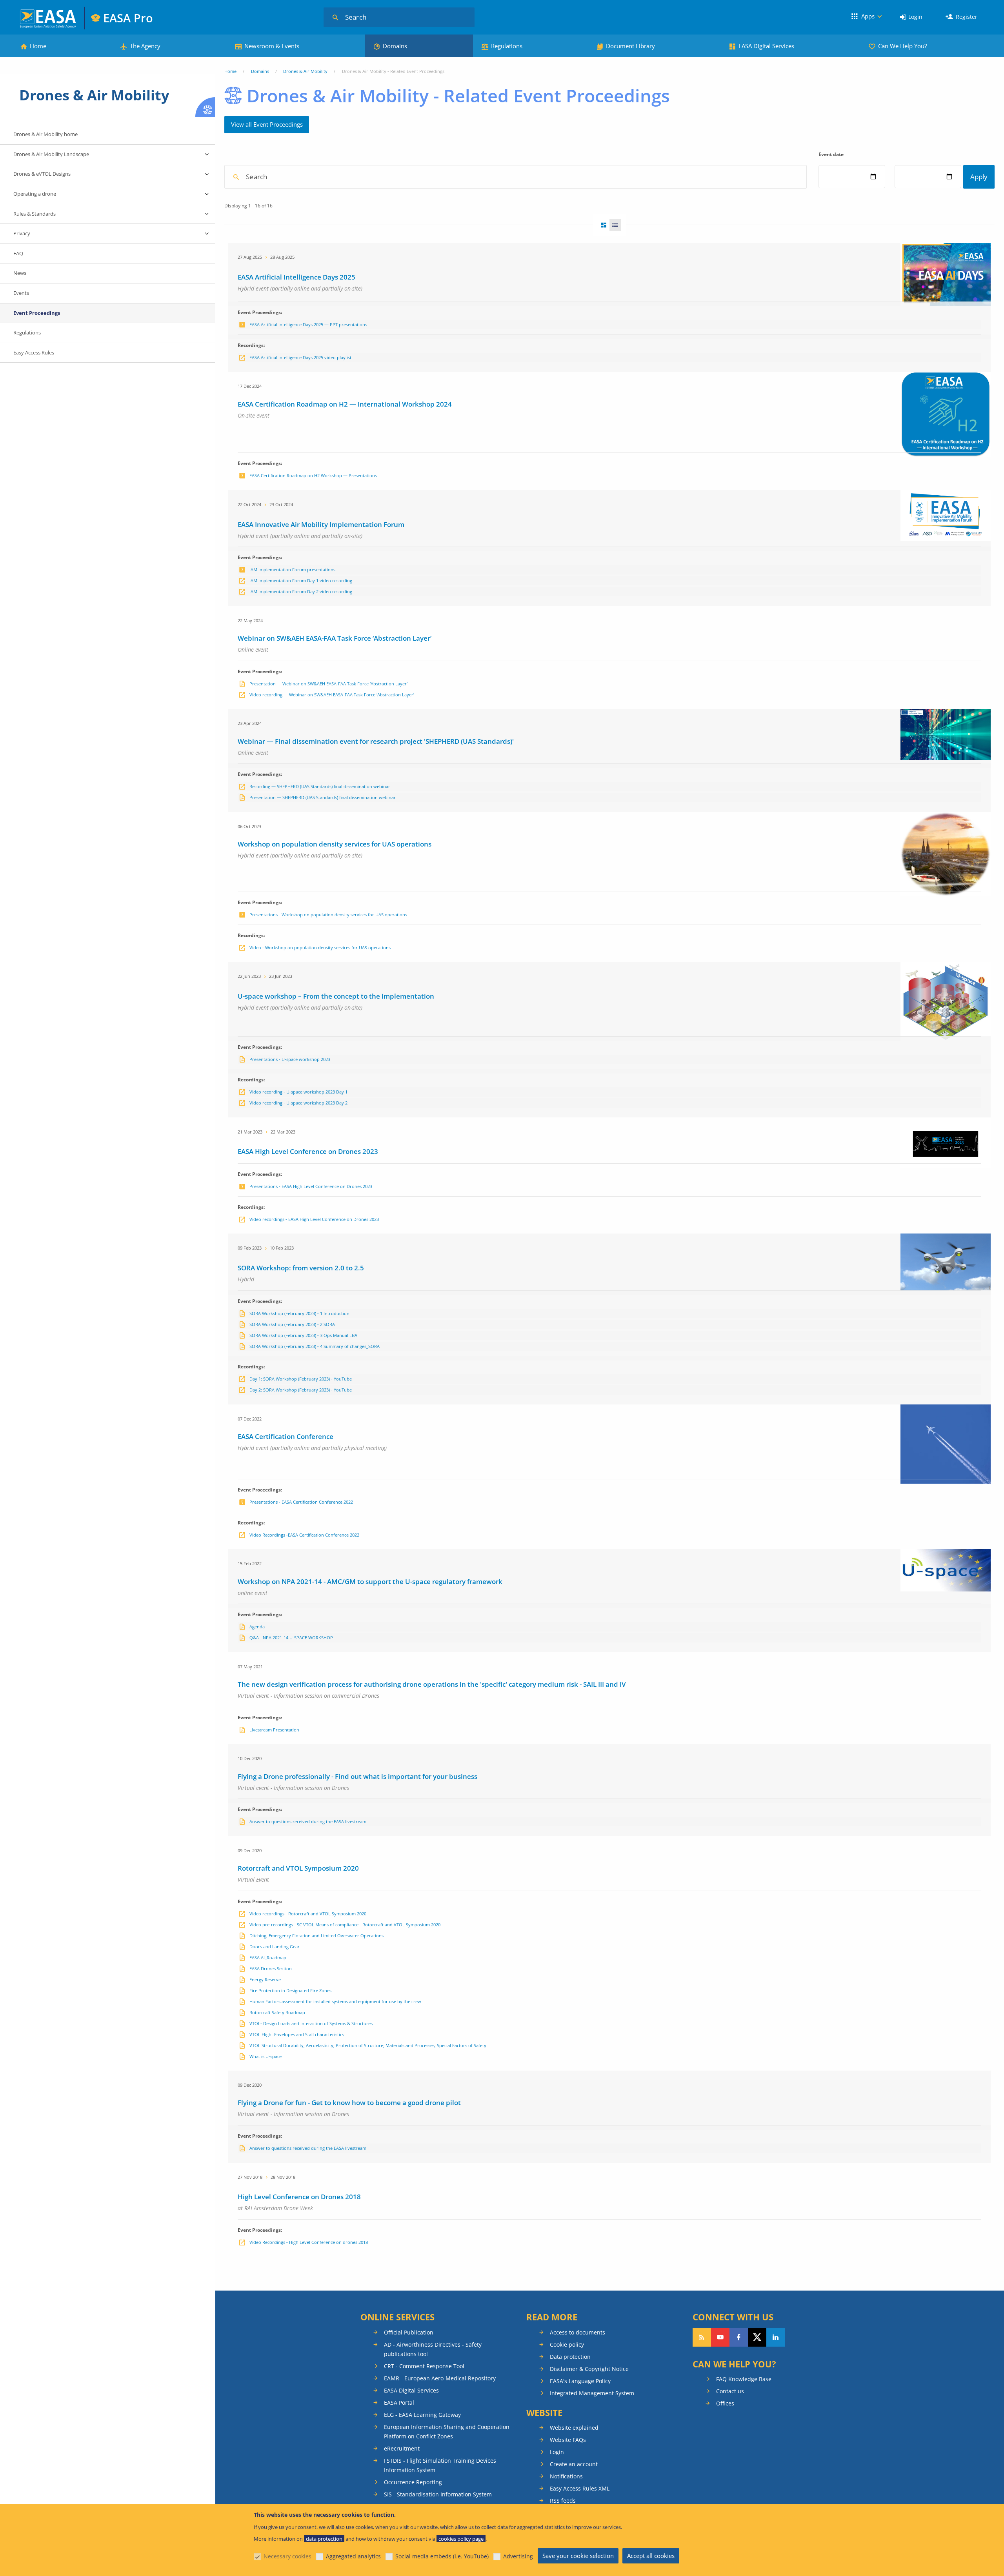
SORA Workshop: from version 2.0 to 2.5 (301, 1268)
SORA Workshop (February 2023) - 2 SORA (292, 1324)
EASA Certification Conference (286, 1436)
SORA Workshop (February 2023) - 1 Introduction (299, 1313)
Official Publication (409, 2332)
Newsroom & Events (272, 46)
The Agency (145, 46)
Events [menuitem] (21, 293)
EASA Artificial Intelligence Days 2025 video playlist (300, 357)
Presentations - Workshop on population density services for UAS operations (328, 915)
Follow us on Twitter (757, 2337)
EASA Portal (399, 2403)
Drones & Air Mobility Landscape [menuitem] (51, 154)
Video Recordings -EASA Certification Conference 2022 (304, 1535)
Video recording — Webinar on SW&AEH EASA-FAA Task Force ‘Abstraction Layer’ (332, 695)
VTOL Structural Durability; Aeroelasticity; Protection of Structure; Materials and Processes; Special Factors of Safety (368, 2045)
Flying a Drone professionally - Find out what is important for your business (357, 1776)
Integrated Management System (592, 2393)
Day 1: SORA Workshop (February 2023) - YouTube (301, 1379)
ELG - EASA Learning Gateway (422, 2415)
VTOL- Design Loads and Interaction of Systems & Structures (311, 2023)
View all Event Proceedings (267, 124)
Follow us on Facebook (739, 2337)
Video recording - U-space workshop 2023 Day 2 (298, 1103)
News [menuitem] (20, 273)
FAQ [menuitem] (18, 253)
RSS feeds (563, 2501)
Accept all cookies (651, 2556)
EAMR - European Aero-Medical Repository (440, 2378)
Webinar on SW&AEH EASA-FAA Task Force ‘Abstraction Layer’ (335, 638)
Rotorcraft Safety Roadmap (277, 2012)
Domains (395, 46)
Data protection (570, 2357)
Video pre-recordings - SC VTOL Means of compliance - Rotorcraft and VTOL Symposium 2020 (345, 1925)
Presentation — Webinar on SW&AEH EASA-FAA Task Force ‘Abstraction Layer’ (328, 684)
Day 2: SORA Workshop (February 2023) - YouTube (301, 1390)
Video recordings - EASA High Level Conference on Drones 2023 (314, 1219)
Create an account (574, 2464)
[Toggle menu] (207, 154)
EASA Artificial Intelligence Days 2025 (296, 277)
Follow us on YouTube (720, 2337)
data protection (324, 2539)
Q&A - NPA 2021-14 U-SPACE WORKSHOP (291, 1638)
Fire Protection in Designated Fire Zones (290, 1990)
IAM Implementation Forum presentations (292, 570)
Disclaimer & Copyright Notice (589, 2369)
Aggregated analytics (353, 2556)
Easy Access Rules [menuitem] (34, 352)
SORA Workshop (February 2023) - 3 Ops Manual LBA (303, 1335)
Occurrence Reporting (413, 2482)
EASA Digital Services (766, 46)
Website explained (574, 2428)
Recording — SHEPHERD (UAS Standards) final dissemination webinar (320, 786)
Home (38, 46)
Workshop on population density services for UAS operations (335, 844)
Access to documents (577, 2332)
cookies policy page (461, 2539)
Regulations (507, 46)
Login (915, 17)
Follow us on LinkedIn (776, 2337)
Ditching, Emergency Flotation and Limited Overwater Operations (316, 1936)
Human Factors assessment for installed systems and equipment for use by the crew (335, 2001)
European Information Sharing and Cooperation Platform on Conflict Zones (447, 2432)
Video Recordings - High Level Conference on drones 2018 (309, 2242)
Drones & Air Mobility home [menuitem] (45, 134)
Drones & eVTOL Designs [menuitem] (42, 174)
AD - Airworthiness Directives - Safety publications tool (433, 2349)
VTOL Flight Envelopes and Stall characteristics (297, 2034)
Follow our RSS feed (702, 2337)
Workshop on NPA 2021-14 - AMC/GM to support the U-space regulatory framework (370, 1581)
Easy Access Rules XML (580, 2488)
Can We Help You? (902, 46)
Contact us (730, 2391)
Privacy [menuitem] (22, 233)
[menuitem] (911, 17)
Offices (725, 2403)
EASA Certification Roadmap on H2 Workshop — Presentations (313, 475)
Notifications (566, 2476)
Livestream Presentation (274, 1730)
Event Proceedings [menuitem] (37, 313)
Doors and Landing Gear (275, 1947)
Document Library (630, 46)
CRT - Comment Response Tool (424, 2366)
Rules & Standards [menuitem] (35, 214)
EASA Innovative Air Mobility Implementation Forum (321, 524)
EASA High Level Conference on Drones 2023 (308, 1151)
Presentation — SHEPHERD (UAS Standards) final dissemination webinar (323, 797)
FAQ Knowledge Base (744, 2379)
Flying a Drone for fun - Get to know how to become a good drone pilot (349, 2103)
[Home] (48, 18)
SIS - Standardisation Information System (438, 2494)
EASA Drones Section (271, 1968)
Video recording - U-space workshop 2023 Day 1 (298, 1092)
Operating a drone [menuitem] (35, 194)
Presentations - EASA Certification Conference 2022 (301, 1502)
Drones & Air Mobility (305, 71)
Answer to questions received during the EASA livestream (308, 1821)
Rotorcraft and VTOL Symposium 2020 (298, 1868)
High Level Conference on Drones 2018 (299, 2197)
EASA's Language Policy (580, 2381)
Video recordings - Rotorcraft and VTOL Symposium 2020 (308, 1914)
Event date (831, 154)
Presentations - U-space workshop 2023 (290, 1059)
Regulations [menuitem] (27, 332)
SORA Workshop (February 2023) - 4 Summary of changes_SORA (315, 1346)
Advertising (518, 2556)
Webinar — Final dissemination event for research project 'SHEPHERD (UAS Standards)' (376, 741)
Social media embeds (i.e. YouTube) (442, 2556)
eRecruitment (402, 2448)
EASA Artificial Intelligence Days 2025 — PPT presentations (308, 324)
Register (967, 17)
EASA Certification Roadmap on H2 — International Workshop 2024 (345, 404)
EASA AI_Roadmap (268, 1957)
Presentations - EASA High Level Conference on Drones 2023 (311, 1186)
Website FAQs (568, 2440)
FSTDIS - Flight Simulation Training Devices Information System (440, 2465)
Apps (868, 16)
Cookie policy (567, 2344)
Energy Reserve (265, 1979)
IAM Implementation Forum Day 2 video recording (301, 591)
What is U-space (266, 2056)
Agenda (257, 1627)
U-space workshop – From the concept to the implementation (336, 996)
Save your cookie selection (578, 2556)
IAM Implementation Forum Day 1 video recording (301, 580)
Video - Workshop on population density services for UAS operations (320, 947)
